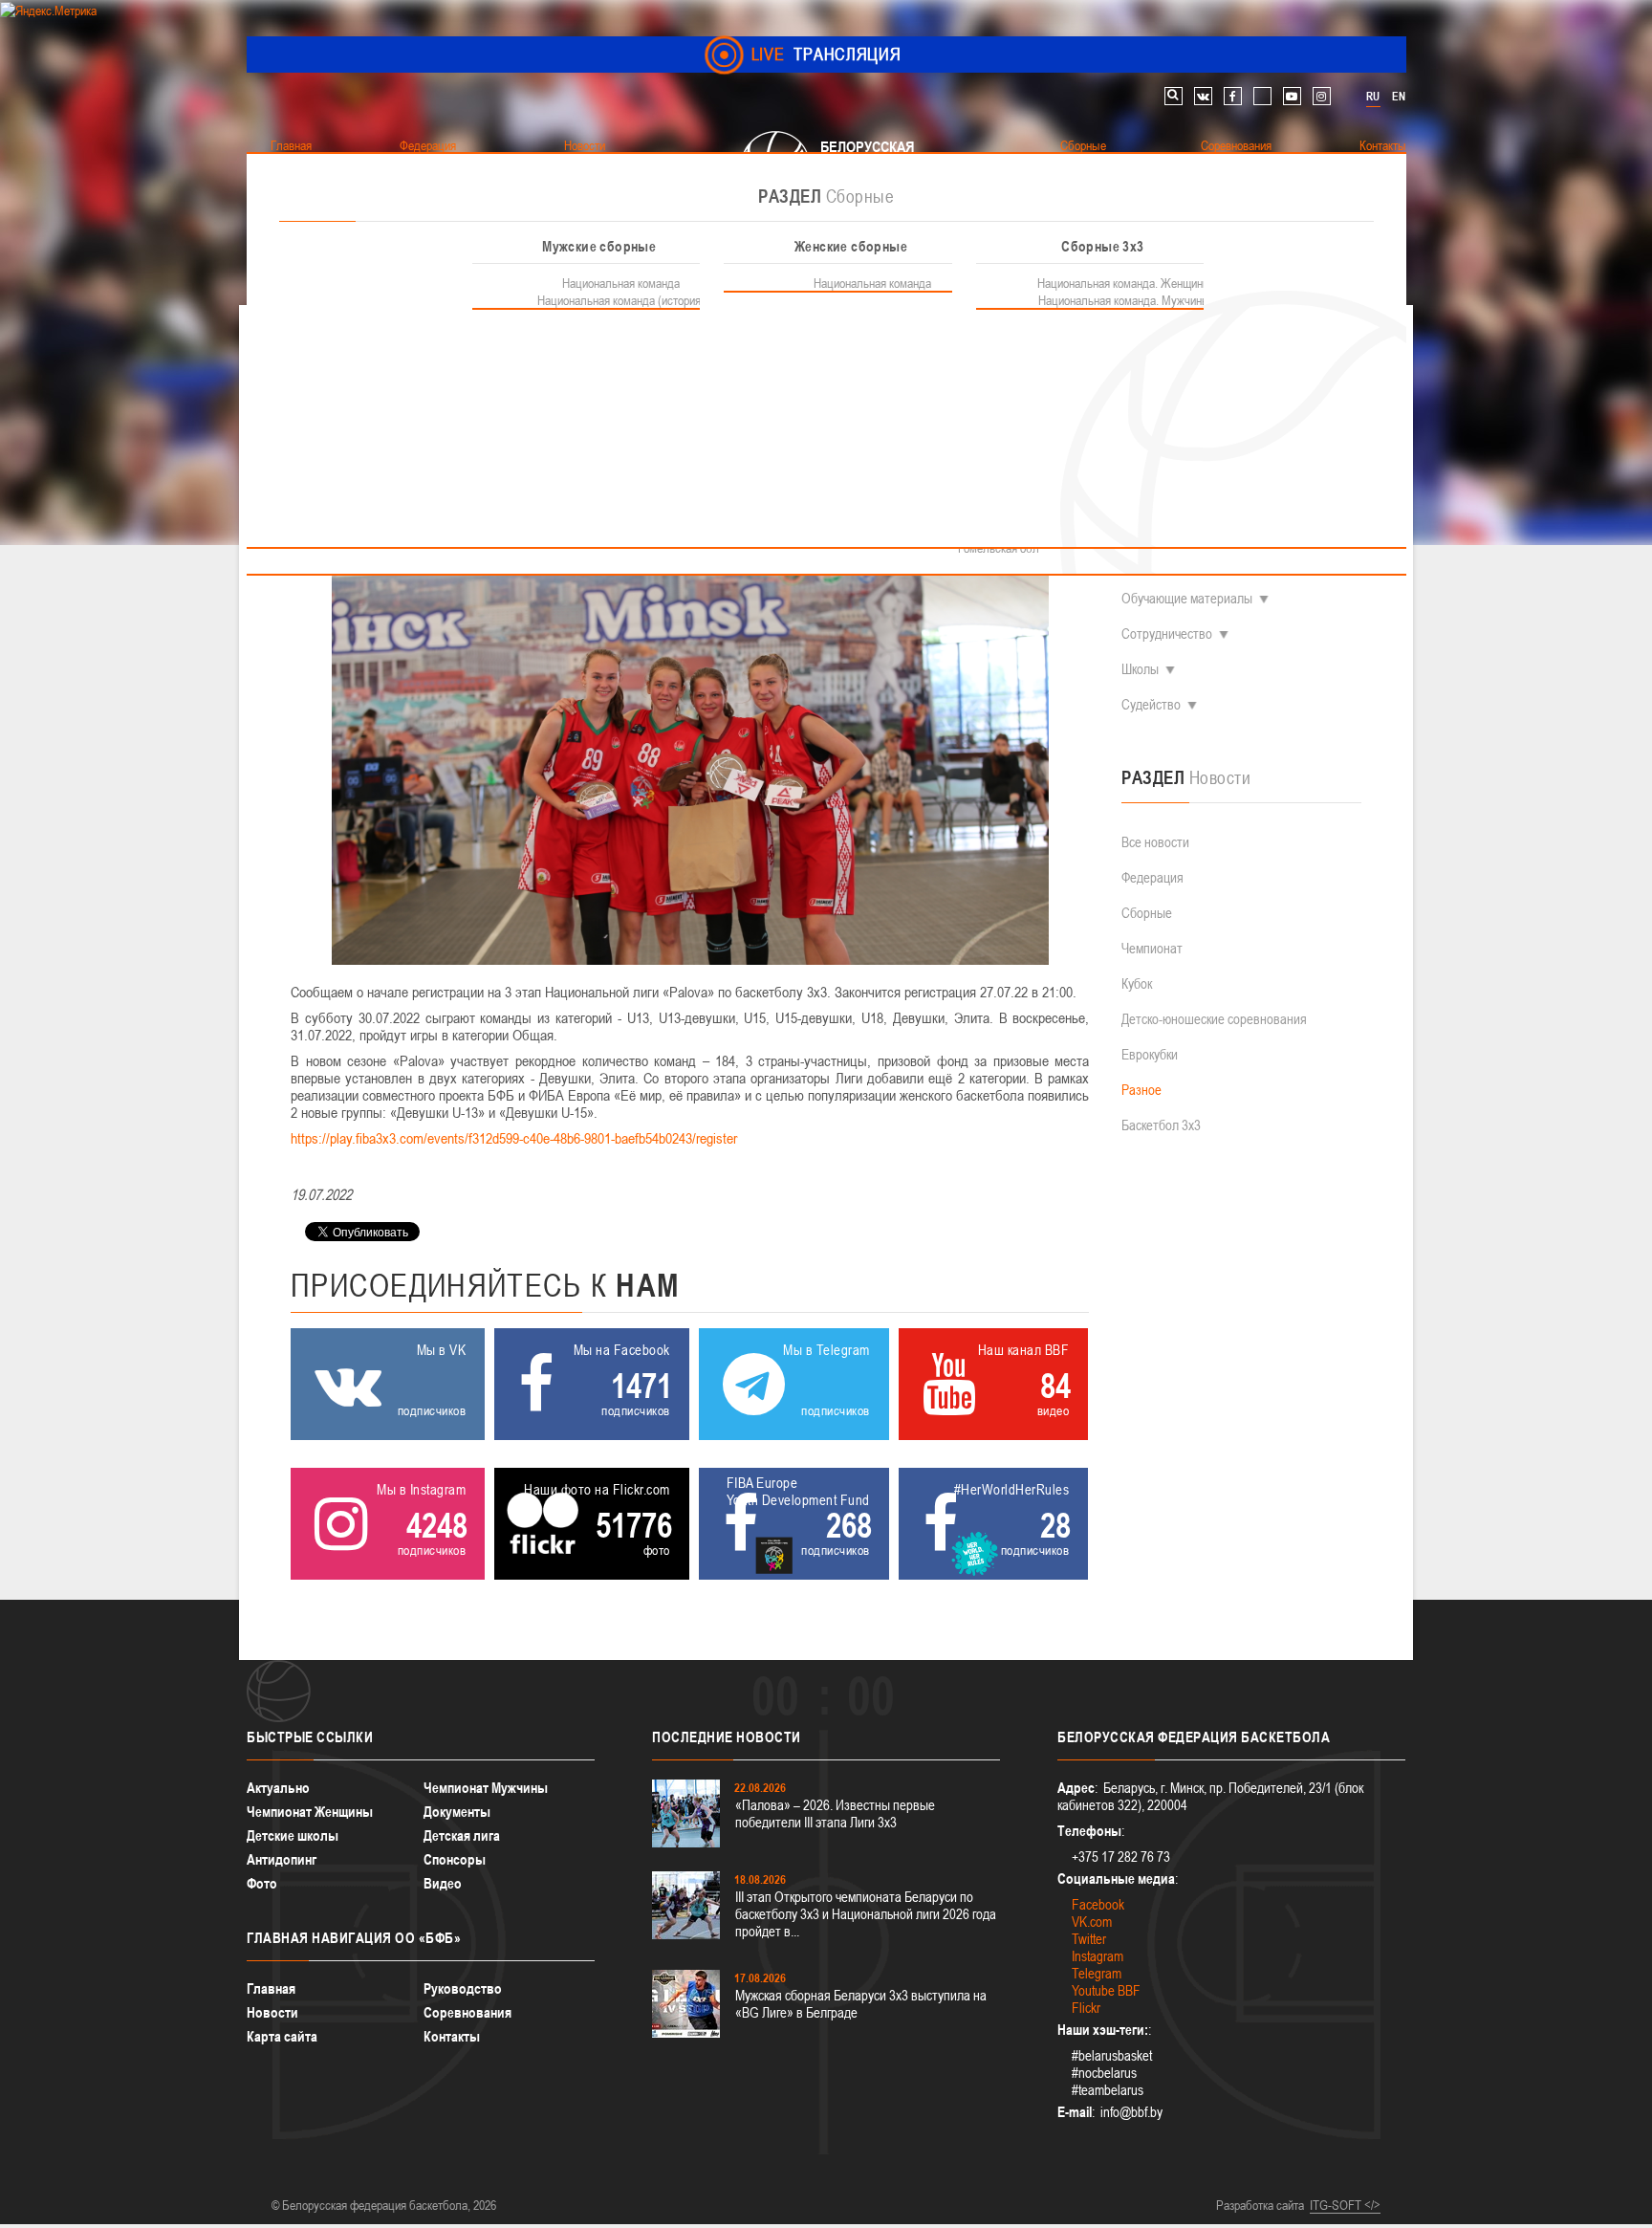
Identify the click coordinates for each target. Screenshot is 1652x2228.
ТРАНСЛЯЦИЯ (826, 54)
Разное (1141, 1090)
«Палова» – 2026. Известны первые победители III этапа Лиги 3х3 (835, 1813)
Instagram (1098, 1956)
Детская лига (462, 1835)
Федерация (1152, 877)
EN (1399, 97)
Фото (262, 1883)
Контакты (452, 2036)
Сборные (1147, 913)
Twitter (1089, 1939)
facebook (1233, 96)
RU (1373, 97)
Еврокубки (1150, 1054)
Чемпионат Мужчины (486, 1788)
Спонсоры (455, 1859)
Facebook (1098, 1904)
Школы (1140, 669)
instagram (1322, 96)
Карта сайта (282, 2036)
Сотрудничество (1167, 633)
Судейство (1151, 704)
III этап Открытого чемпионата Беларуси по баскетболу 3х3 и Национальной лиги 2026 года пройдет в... (866, 1914)
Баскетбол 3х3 (1161, 1125)
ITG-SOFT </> (1345, 2205)
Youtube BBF (1106, 1990)
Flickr (1086, 2008)
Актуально (278, 1788)
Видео (443, 1883)
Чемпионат (1152, 948)
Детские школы (293, 1835)
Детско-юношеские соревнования (1214, 1019)
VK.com (1092, 1922)
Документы (457, 1812)
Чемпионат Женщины (310, 1812)
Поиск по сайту (1174, 96)
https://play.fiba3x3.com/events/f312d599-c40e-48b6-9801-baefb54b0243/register (514, 1138)
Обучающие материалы (1187, 598)
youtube (1292, 96)
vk (1203, 96)
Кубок (1137, 983)
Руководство (463, 1988)
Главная (271, 1988)
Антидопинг (282, 1859)
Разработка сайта (1260, 2205)
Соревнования (467, 2012)
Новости (272, 2012)
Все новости (1155, 842)
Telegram (1097, 1973)
